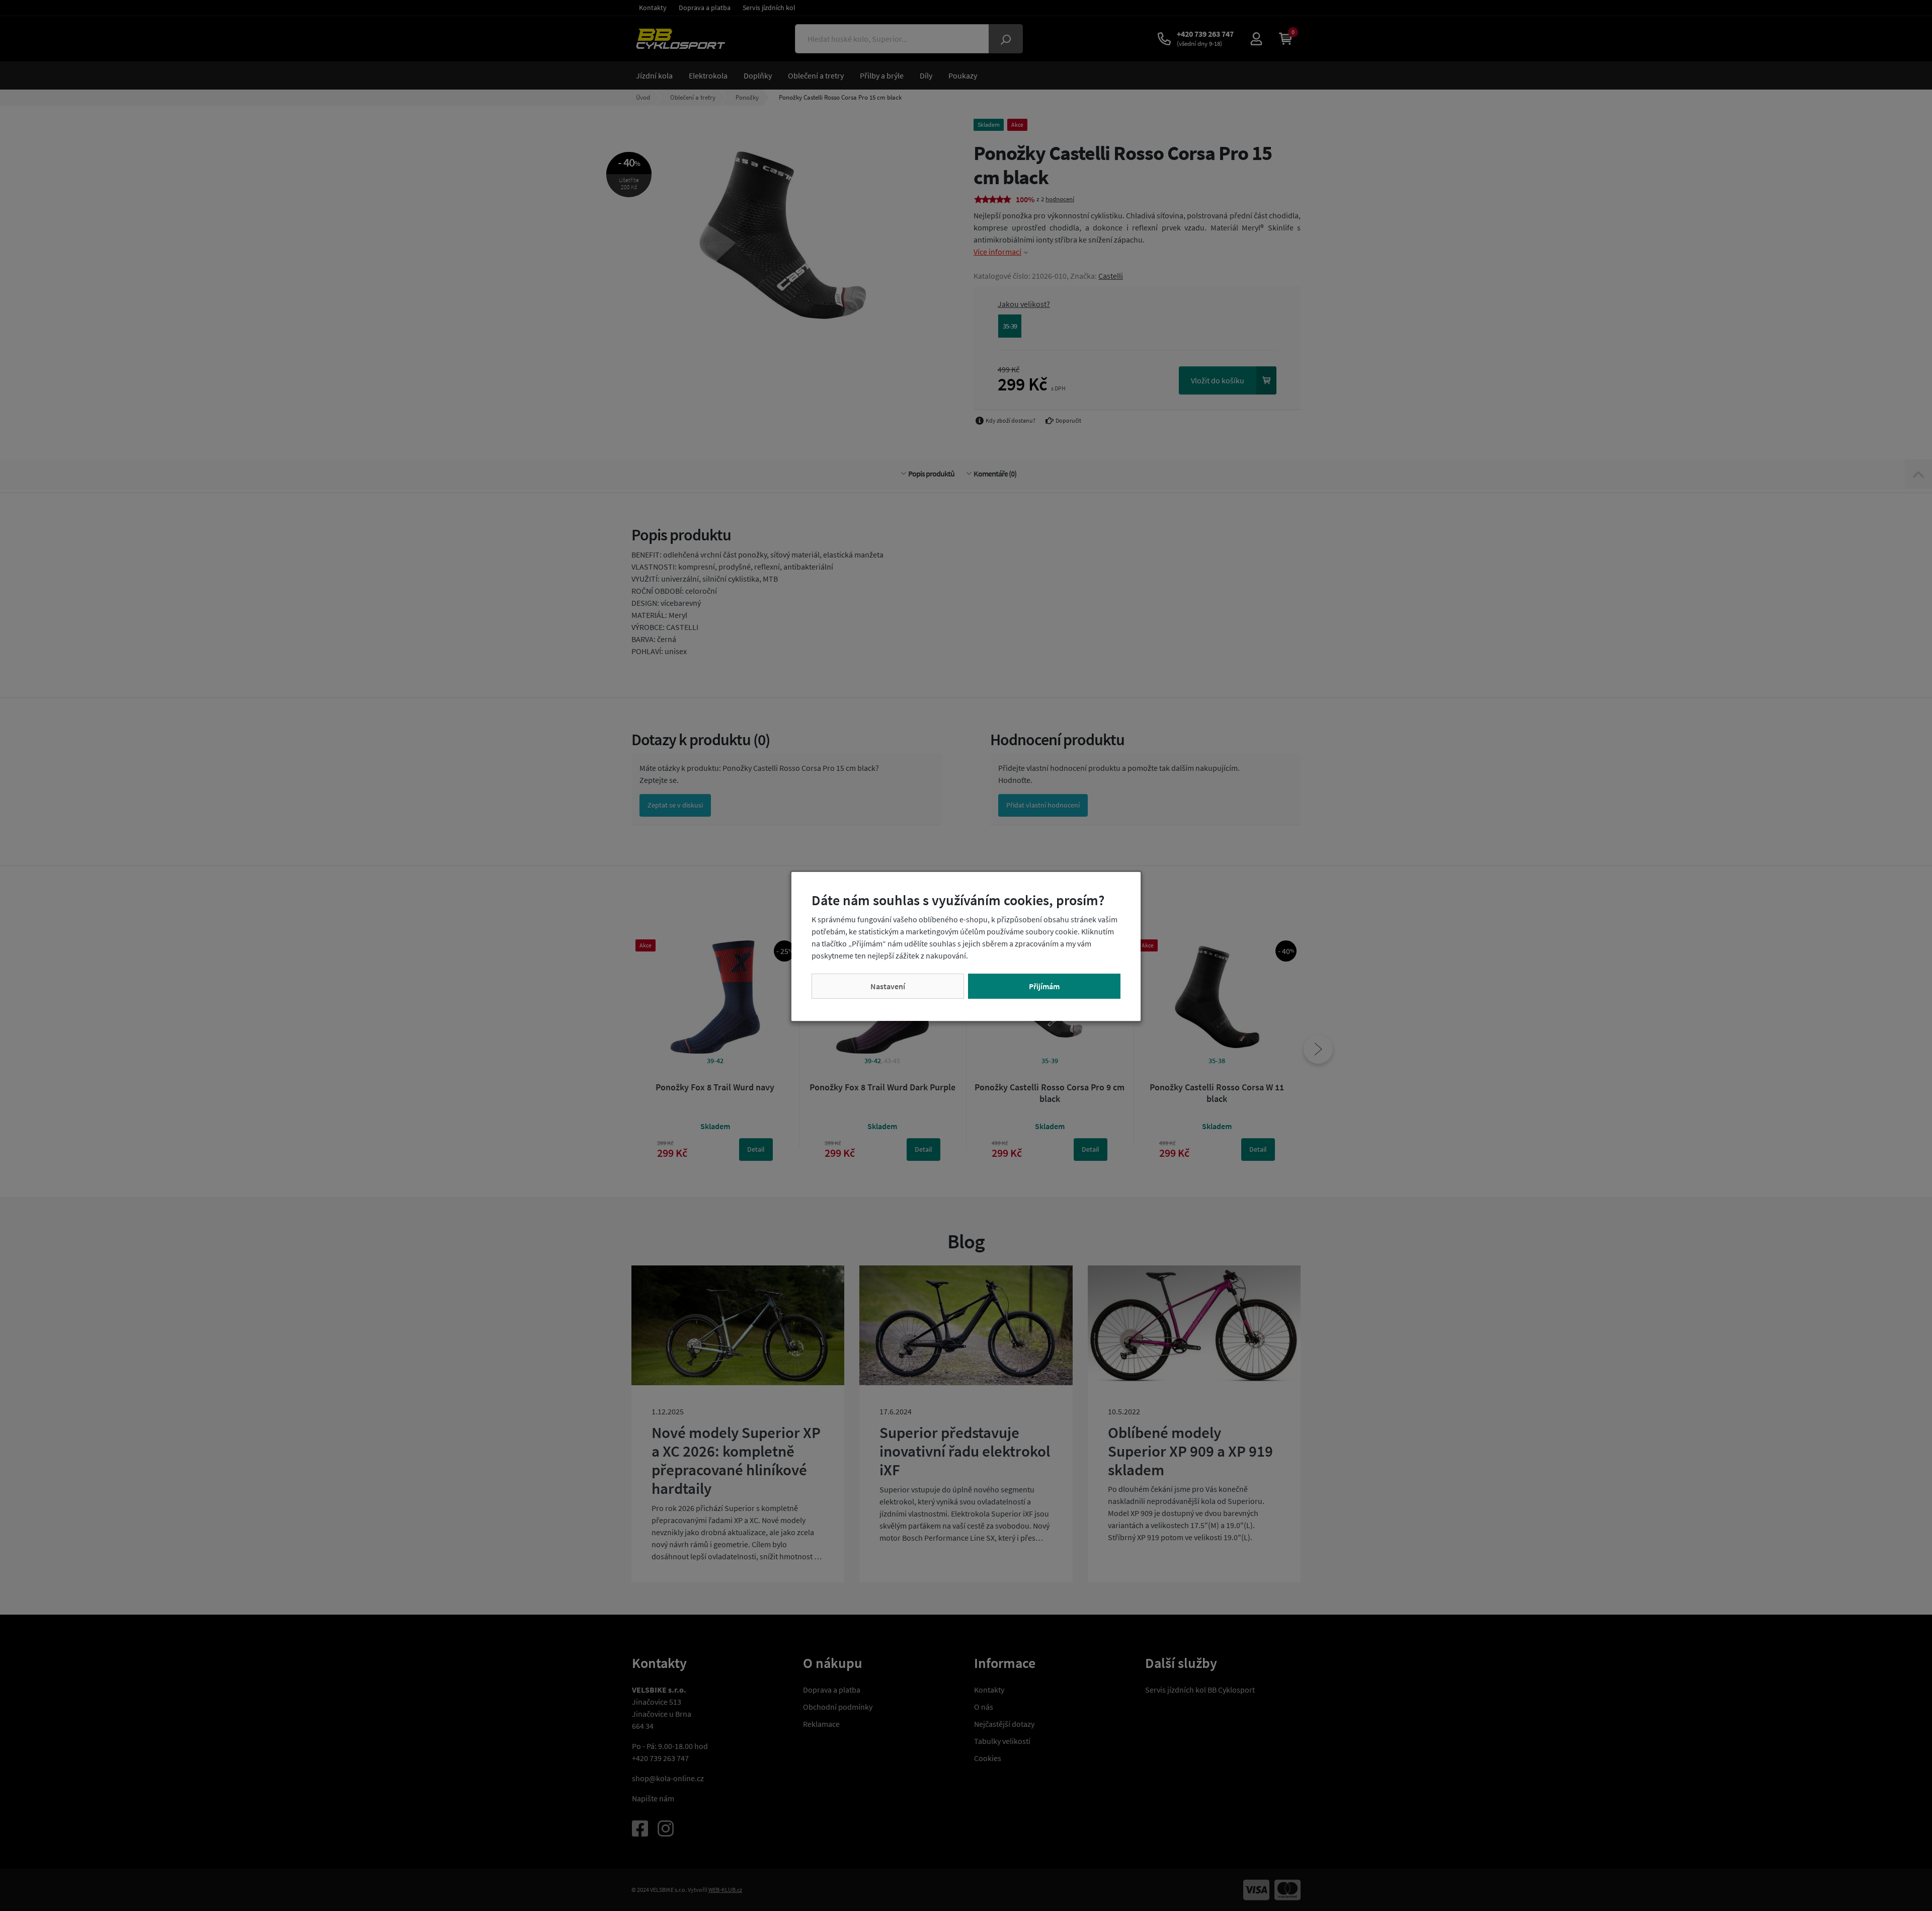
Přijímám (1044, 986)
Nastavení (888, 986)
